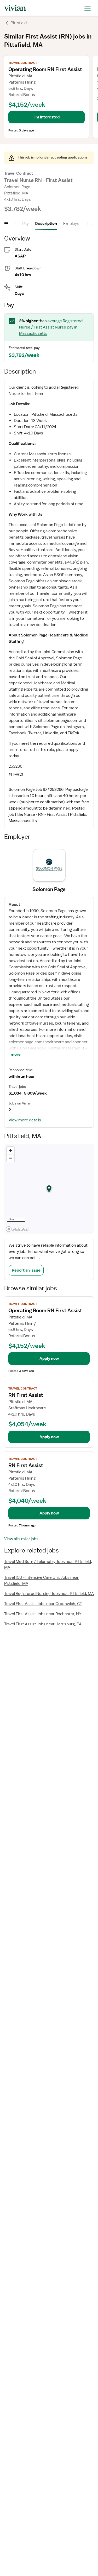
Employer (72, 224)
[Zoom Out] (11, 1158)
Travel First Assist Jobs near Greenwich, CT (43, 1604)
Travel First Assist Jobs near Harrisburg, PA (43, 1624)
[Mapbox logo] (17, 1229)
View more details (25, 1120)
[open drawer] (88, 8)
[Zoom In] (11, 1150)
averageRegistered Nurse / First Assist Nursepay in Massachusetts (51, 327)
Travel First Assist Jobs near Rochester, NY (43, 1614)
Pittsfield (19, 23)
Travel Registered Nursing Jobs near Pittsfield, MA (49, 1594)
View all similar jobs (21, 1539)
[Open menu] (6, 224)
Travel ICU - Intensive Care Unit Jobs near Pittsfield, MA (41, 1580)
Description (46, 224)
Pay (25, 224)
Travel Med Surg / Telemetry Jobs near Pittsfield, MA (48, 1565)
